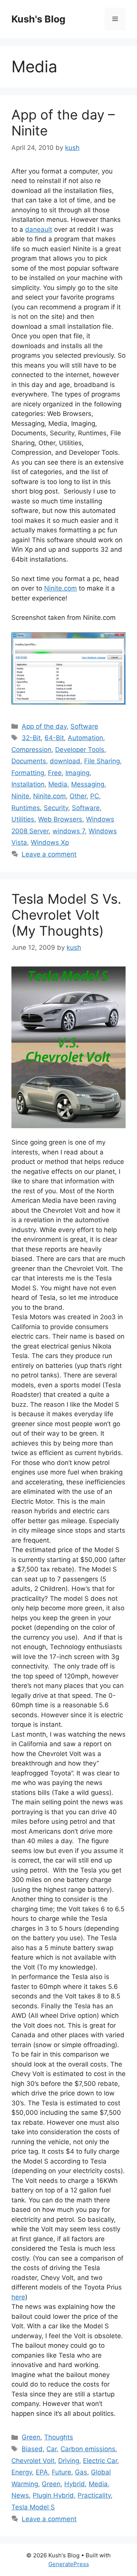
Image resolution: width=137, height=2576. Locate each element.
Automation (85, 738)
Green (31, 2437)
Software (84, 726)
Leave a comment (49, 854)
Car (52, 2449)
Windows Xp (50, 842)
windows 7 (69, 831)
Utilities (23, 819)
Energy (22, 2472)
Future (61, 2472)
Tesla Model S (33, 2507)
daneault (39, 229)
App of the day (44, 726)
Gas (81, 2472)
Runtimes (26, 808)
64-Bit (54, 738)
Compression (31, 750)
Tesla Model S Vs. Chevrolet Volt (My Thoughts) (66, 915)
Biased (32, 2449)
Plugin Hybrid (53, 2495)
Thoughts (59, 2437)
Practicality (94, 2495)
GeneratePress (69, 2564)
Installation (28, 784)
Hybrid (75, 2484)
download (65, 761)
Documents (29, 761)
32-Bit (31, 738)
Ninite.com (61, 588)
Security (56, 808)
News (20, 2495)
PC (95, 796)
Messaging (88, 784)
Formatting (28, 773)
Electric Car (100, 2461)
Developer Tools (80, 750)
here (18, 2297)
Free (55, 773)
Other (78, 796)
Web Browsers (60, 819)
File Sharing (102, 761)
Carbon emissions (88, 2449)
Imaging (77, 773)
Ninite (20, 796)
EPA (42, 2472)
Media (58, 784)
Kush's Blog (38, 19)
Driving (69, 2461)
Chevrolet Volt (33, 2461)
